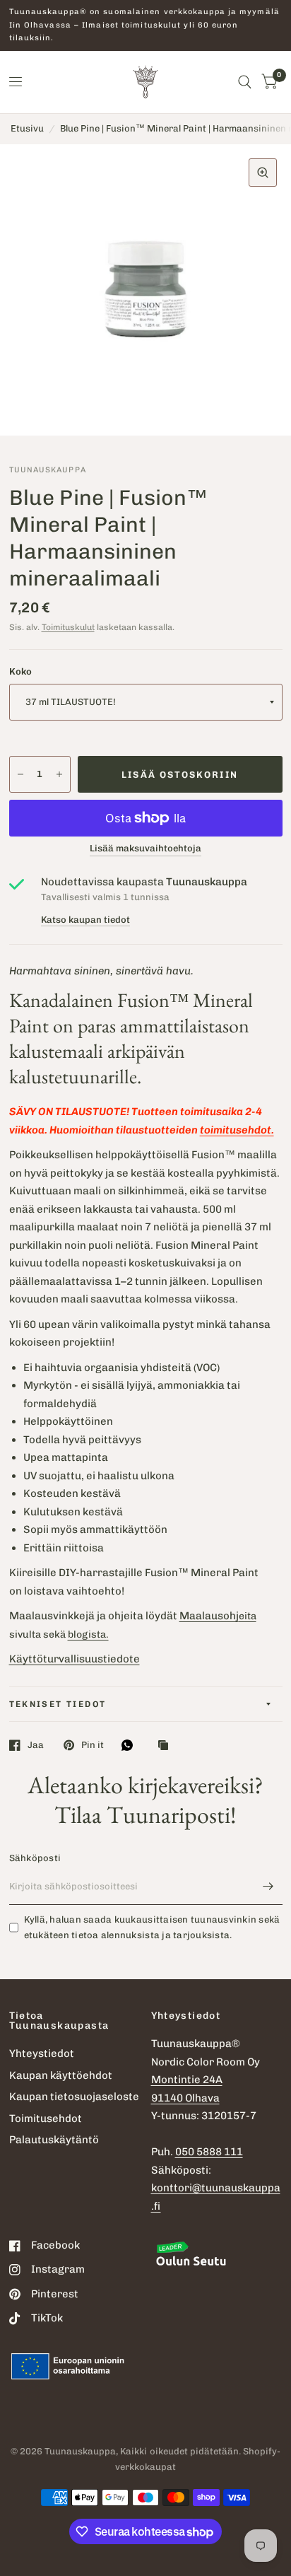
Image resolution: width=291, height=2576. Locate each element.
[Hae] (245, 82)
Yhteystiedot (42, 2053)
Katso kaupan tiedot (85, 920)
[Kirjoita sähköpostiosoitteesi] (268, 1887)
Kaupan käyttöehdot (61, 2075)
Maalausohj (209, 1616)
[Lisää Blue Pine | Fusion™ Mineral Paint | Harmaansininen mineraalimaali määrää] (59, 774)
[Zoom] (263, 173)
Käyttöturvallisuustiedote (75, 1659)
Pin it (93, 1745)
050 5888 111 (209, 2152)
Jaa (36, 1745)
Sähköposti (35, 1858)
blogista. (88, 1634)
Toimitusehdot (46, 2119)
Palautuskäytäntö (54, 2140)
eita (248, 1616)
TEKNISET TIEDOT (58, 1704)
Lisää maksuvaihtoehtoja (145, 849)
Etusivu (27, 128)
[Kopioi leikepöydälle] (167, 1746)
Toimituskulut (68, 627)
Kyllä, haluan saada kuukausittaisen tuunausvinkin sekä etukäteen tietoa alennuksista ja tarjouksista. (152, 1928)
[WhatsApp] (131, 1745)
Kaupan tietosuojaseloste (74, 2097)
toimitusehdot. (237, 1130)
